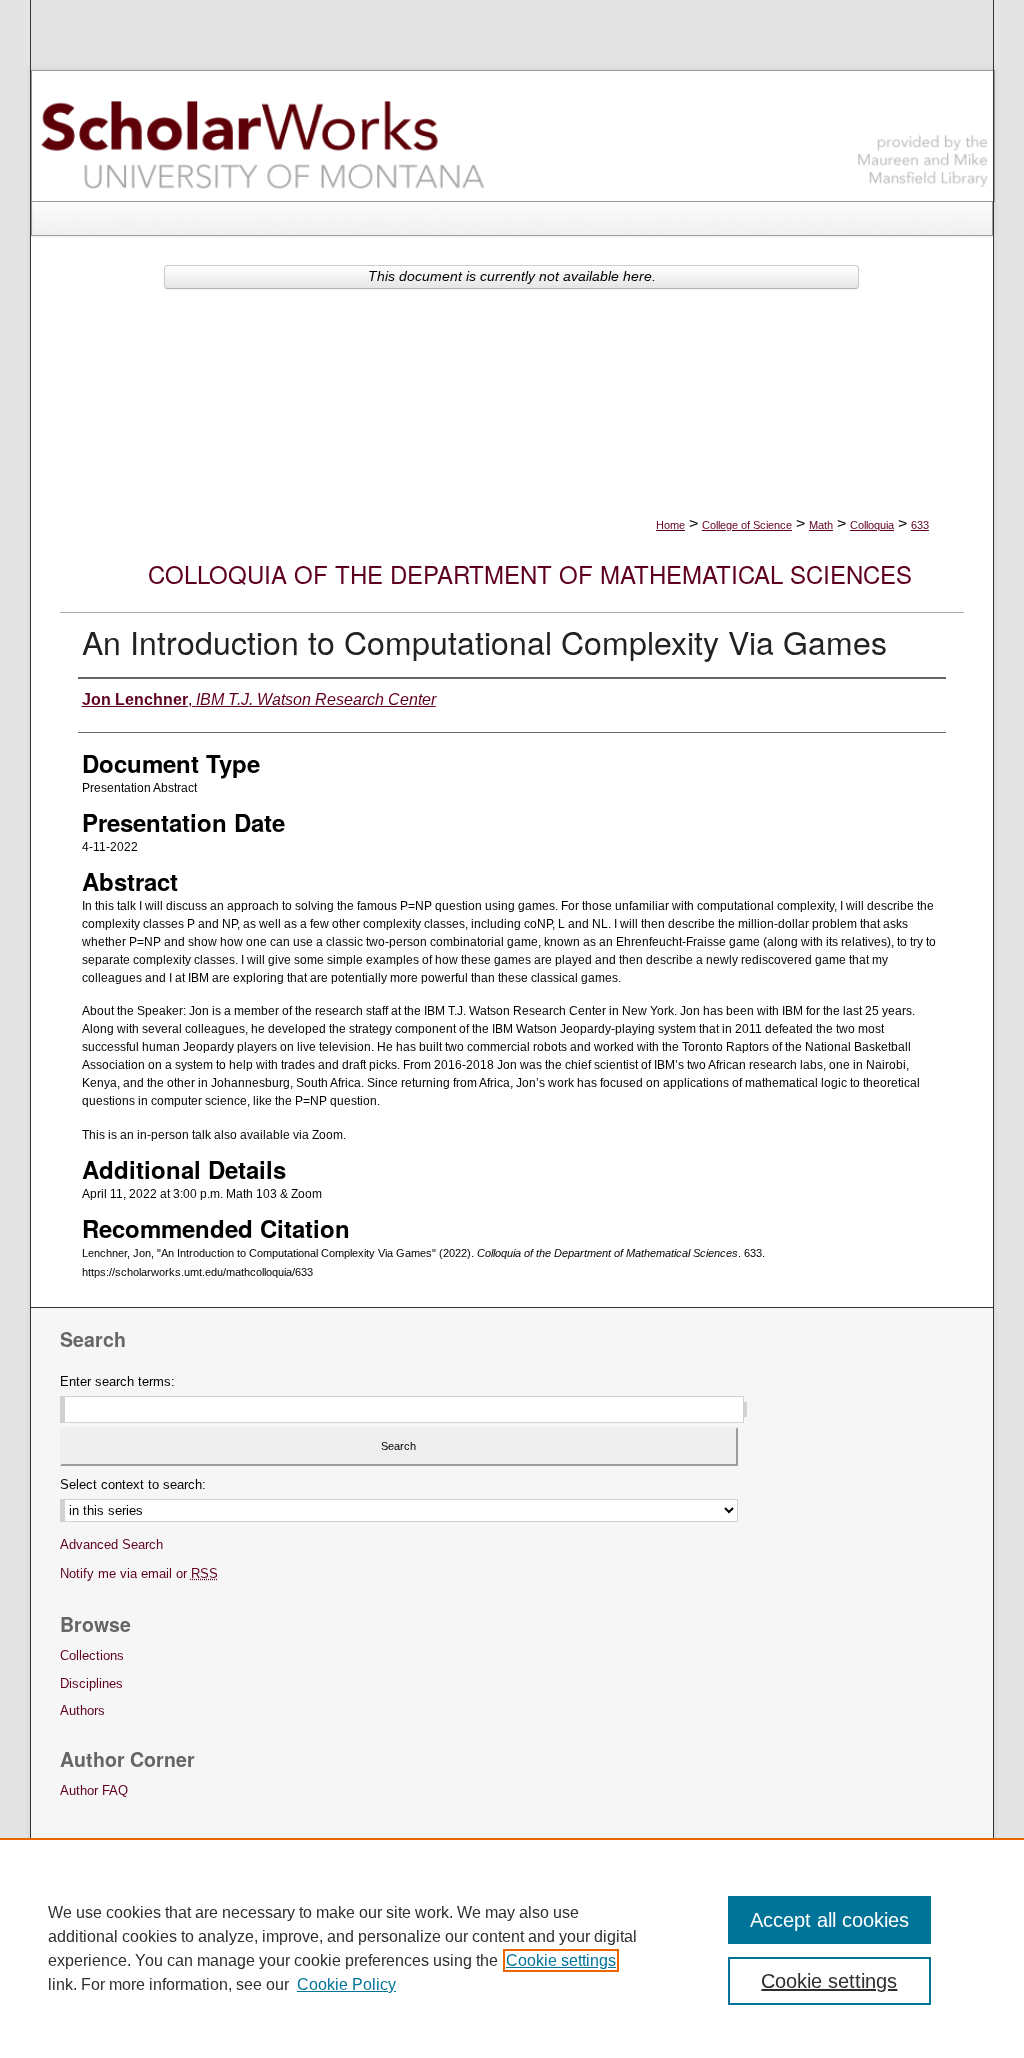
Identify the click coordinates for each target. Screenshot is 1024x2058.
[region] (512, 1948)
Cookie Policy (346, 1984)
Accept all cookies (829, 1920)
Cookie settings (561, 1960)
